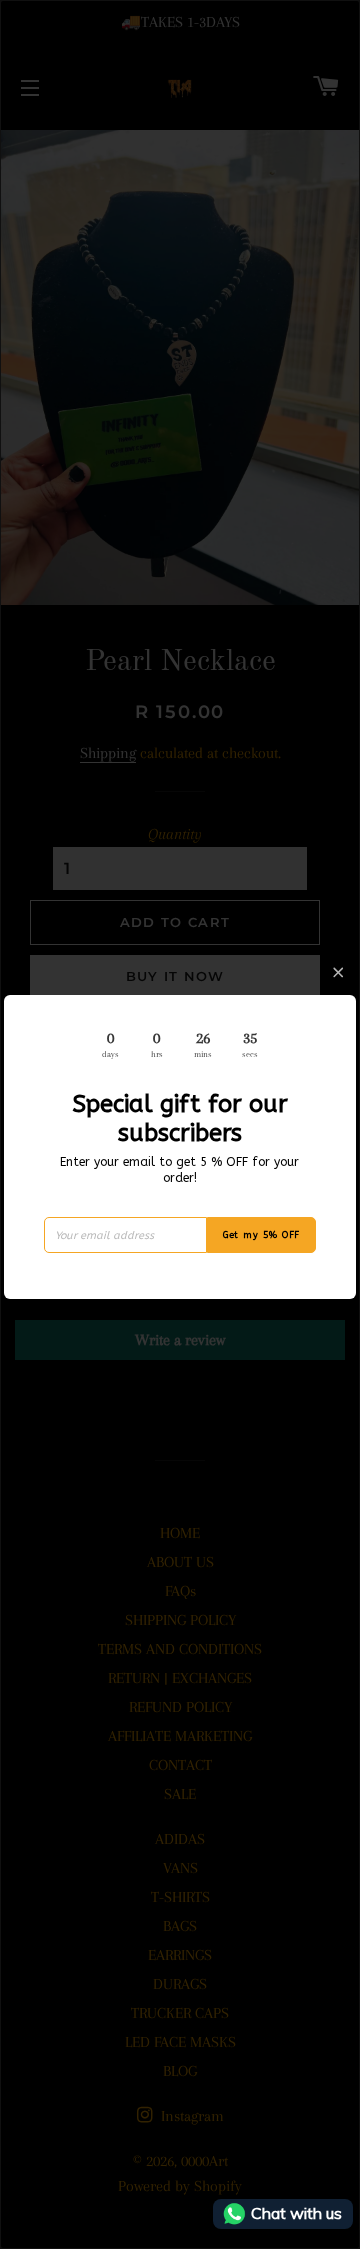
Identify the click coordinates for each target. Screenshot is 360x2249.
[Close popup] (338, 972)
